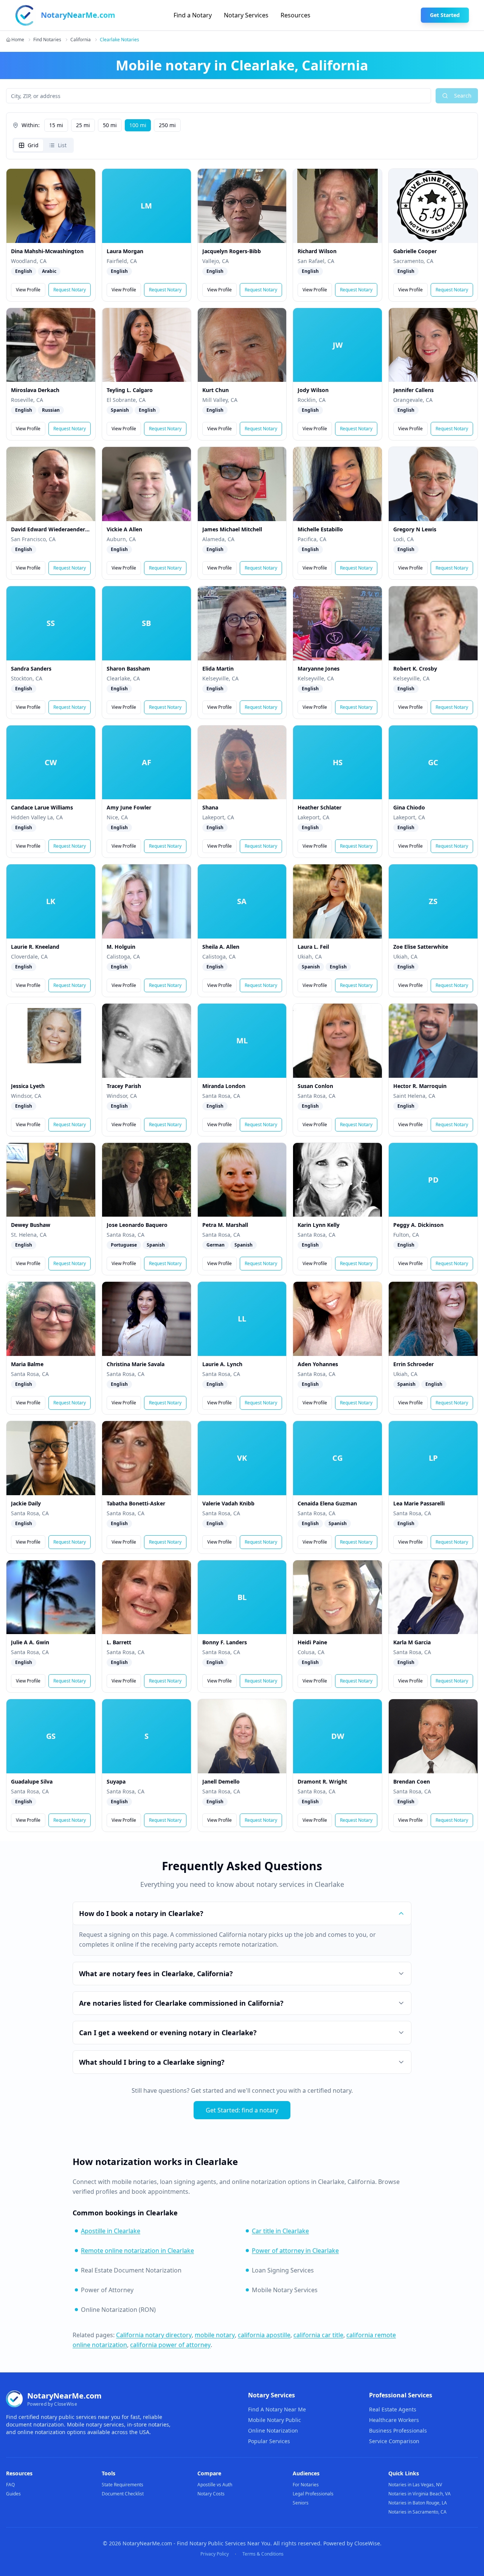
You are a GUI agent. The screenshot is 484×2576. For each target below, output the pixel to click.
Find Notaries (47, 40)
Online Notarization (273, 2430)
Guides (13, 2494)
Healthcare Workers (394, 2420)
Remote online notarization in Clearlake (137, 2251)
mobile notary (215, 2335)
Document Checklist (123, 2494)
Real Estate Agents (393, 2409)
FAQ (10, 2485)
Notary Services (246, 15)
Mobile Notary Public (275, 2420)
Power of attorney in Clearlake (295, 2251)
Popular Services (269, 2441)
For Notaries (306, 2485)
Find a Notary (193, 15)
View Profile (28, 290)
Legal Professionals (313, 2494)
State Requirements (123, 2485)
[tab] (29, 145)
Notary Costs (211, 2494)
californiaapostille (264, 2335)
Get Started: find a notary (242, 2110)
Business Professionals (398, 2430)
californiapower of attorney (170, 2345)
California (81, 40)
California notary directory (154, 2335)
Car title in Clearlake (280, 2231)
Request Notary (70, 290)
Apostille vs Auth (215, 2485)
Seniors (301, 2503)
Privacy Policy (215, 2554)
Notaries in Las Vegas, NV (415, 2485)
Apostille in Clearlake (111, 2231)
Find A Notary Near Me (277, 2409)
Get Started (445, 15)
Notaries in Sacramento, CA (417, 2512)
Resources (296, 15)
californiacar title (318, 2335)
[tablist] (43, 145)
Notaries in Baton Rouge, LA (418, 2503)
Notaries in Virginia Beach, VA (420, 2494)
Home (18, 40)
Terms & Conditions (263, 2554)
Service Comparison (394, 2441)
